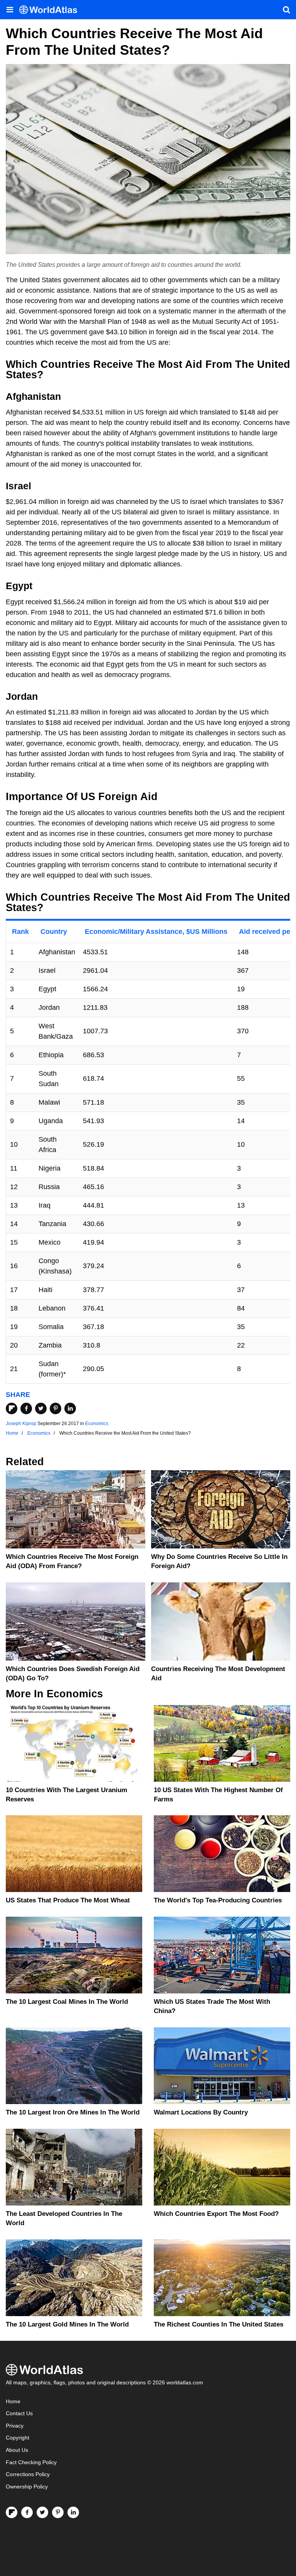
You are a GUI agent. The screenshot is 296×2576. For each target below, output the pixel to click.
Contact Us (19, 2413)
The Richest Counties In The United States (219, 2324)
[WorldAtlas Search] (286, 10)
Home (13, 2402)
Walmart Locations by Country (201, 2112)
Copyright (18, 2438)
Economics (97, 1424)
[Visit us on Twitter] (42, 2512)
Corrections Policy (28, 2474)
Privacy (15, 2426)
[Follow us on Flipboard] (12, 2512)
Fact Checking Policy (31, 2462)
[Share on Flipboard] (12, 1408)
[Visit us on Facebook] (27, 2512)
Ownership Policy (27, 2487)
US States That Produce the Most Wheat (68, 1900)
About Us (17, 2450)
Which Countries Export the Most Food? (216, 2214)
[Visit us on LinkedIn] (73, 2512)
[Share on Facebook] (26, 1408)
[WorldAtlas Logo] (51, 10)
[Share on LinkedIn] (70, 1408)
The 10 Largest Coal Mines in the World (67, 2002)
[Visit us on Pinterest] (58, 2512)
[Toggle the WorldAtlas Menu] (10, 10)
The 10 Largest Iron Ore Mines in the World (73, 2112)
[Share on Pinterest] (55, 1408)
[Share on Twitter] (41, 1408)
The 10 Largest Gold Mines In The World (67, 2324)
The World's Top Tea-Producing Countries (218, 1900)
